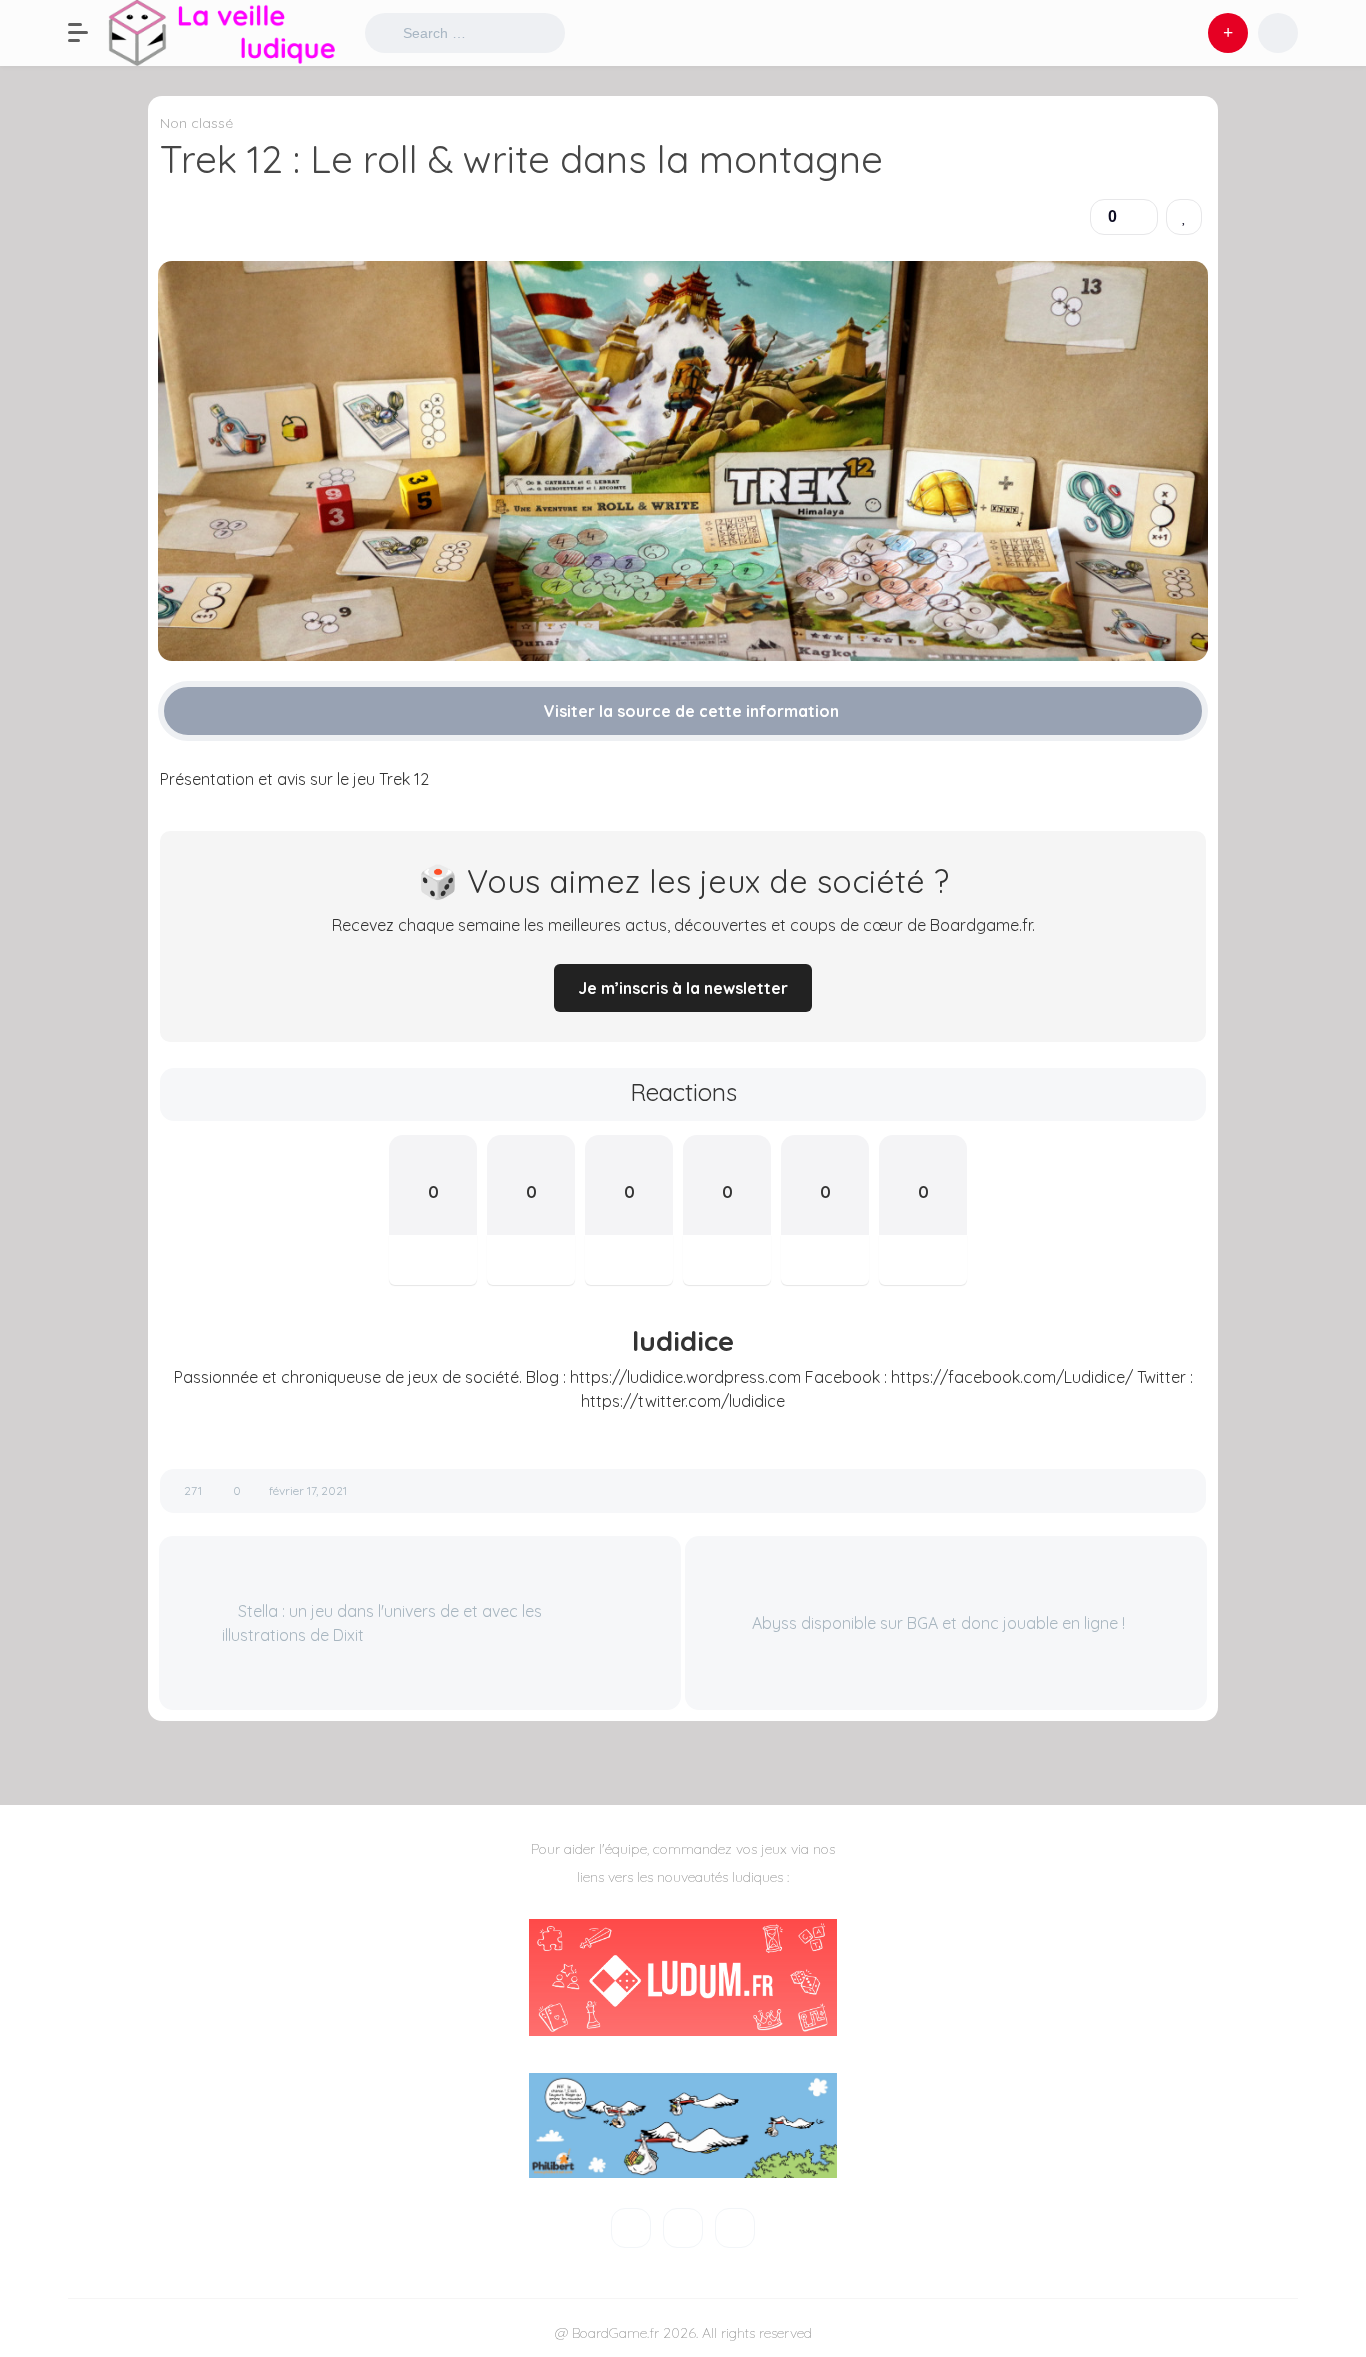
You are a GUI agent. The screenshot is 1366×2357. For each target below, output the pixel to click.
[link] (1184, 217)
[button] (88, 33)
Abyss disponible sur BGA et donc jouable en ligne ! (940, 1623)
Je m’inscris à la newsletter (683, 988)
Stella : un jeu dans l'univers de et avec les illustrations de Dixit (382, 1623)
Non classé (196, 123)
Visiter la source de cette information (689, 711)
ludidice (683, 1341)
